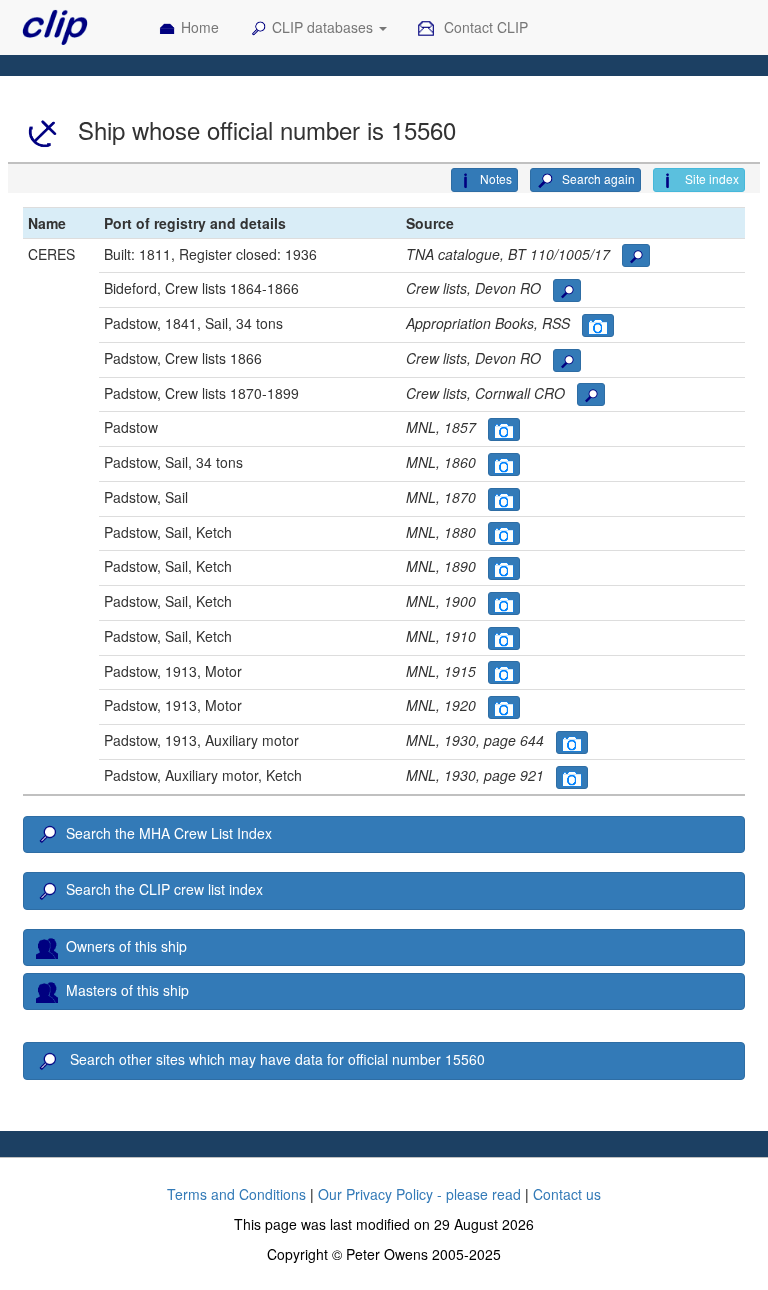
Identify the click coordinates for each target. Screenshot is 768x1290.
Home (200, 27)
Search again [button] (597, 178)
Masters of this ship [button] (127, 990)
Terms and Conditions (236, 1194)
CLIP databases (324, 27)
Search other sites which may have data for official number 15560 (275, 1059)
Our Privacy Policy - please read (419, 1194)
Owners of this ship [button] (126, 946)
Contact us (567, 1194)
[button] (636, 255)
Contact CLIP (484, 27)
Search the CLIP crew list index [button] (164, 889)
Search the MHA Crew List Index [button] (169, 833)
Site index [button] (710, 178)
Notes (496, 178)
